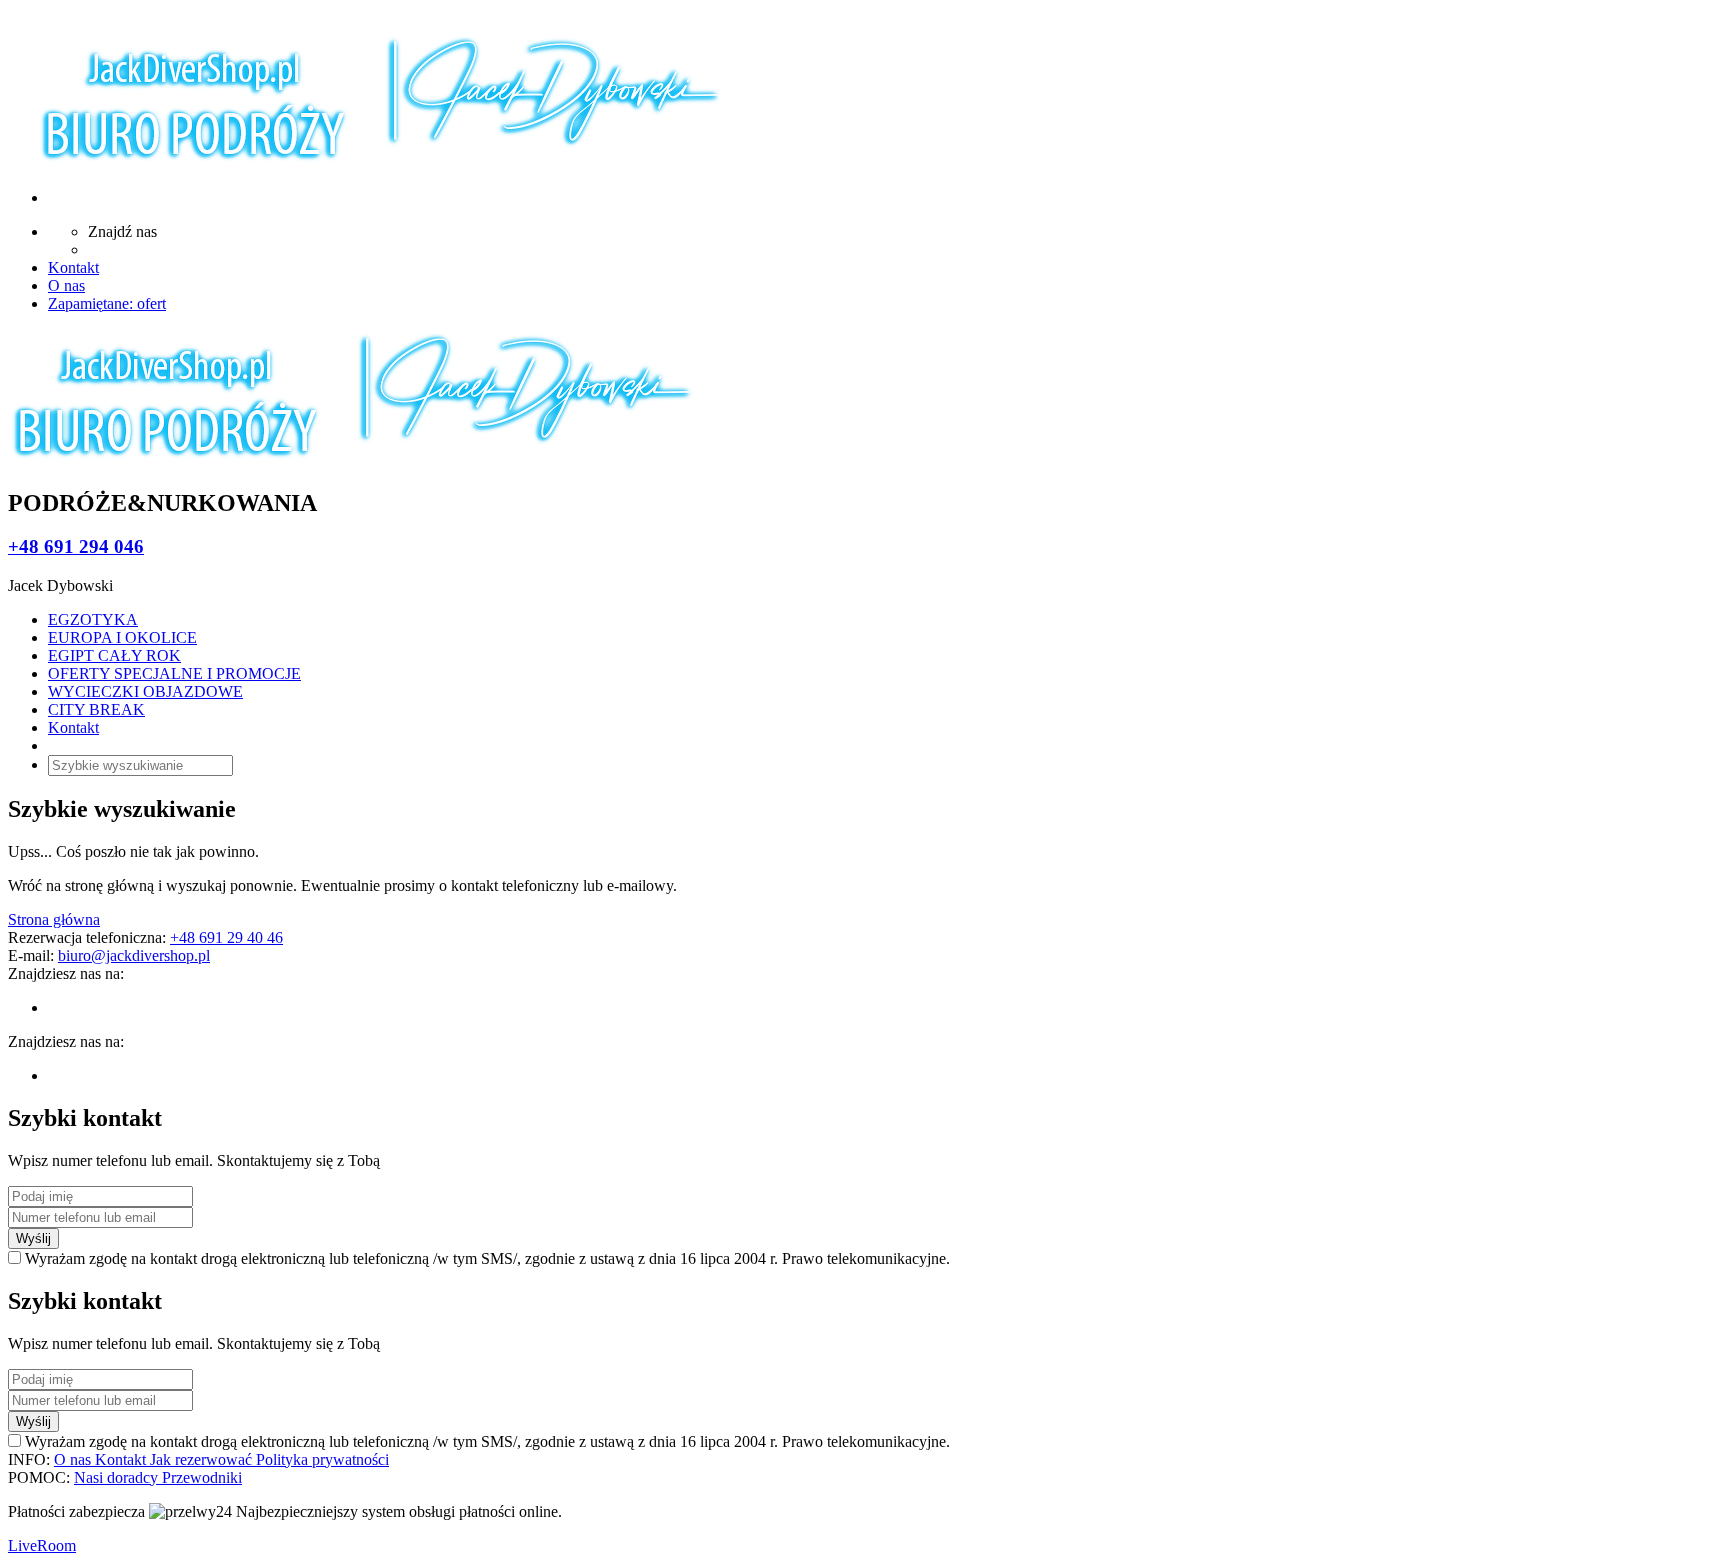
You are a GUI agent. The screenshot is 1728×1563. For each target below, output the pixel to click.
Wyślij (33, 1238)
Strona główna (54, 919)
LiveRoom (42, 1545)
